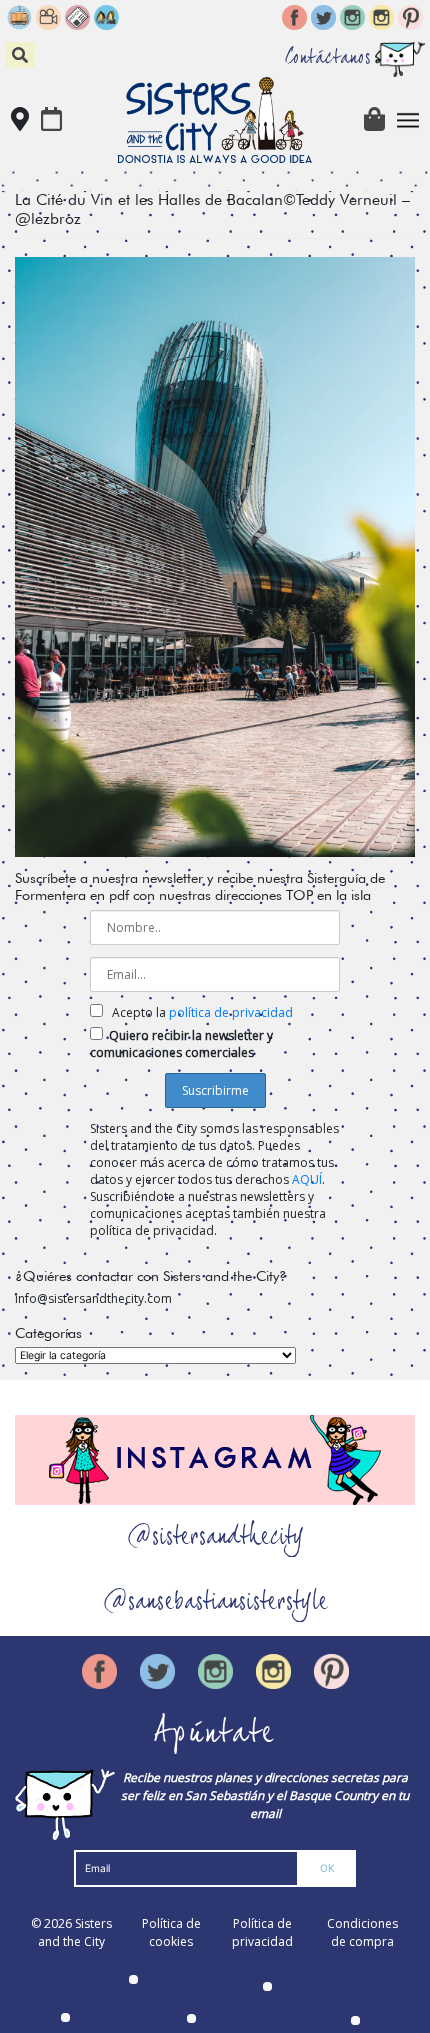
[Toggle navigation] (408, 120)
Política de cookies (171, 1932)
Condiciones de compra (362, 1932)
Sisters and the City (75, 1932)
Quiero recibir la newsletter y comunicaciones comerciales (181, 1044)
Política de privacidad (262, 1932)
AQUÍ (307, 1179)
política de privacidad (231, 1012)
